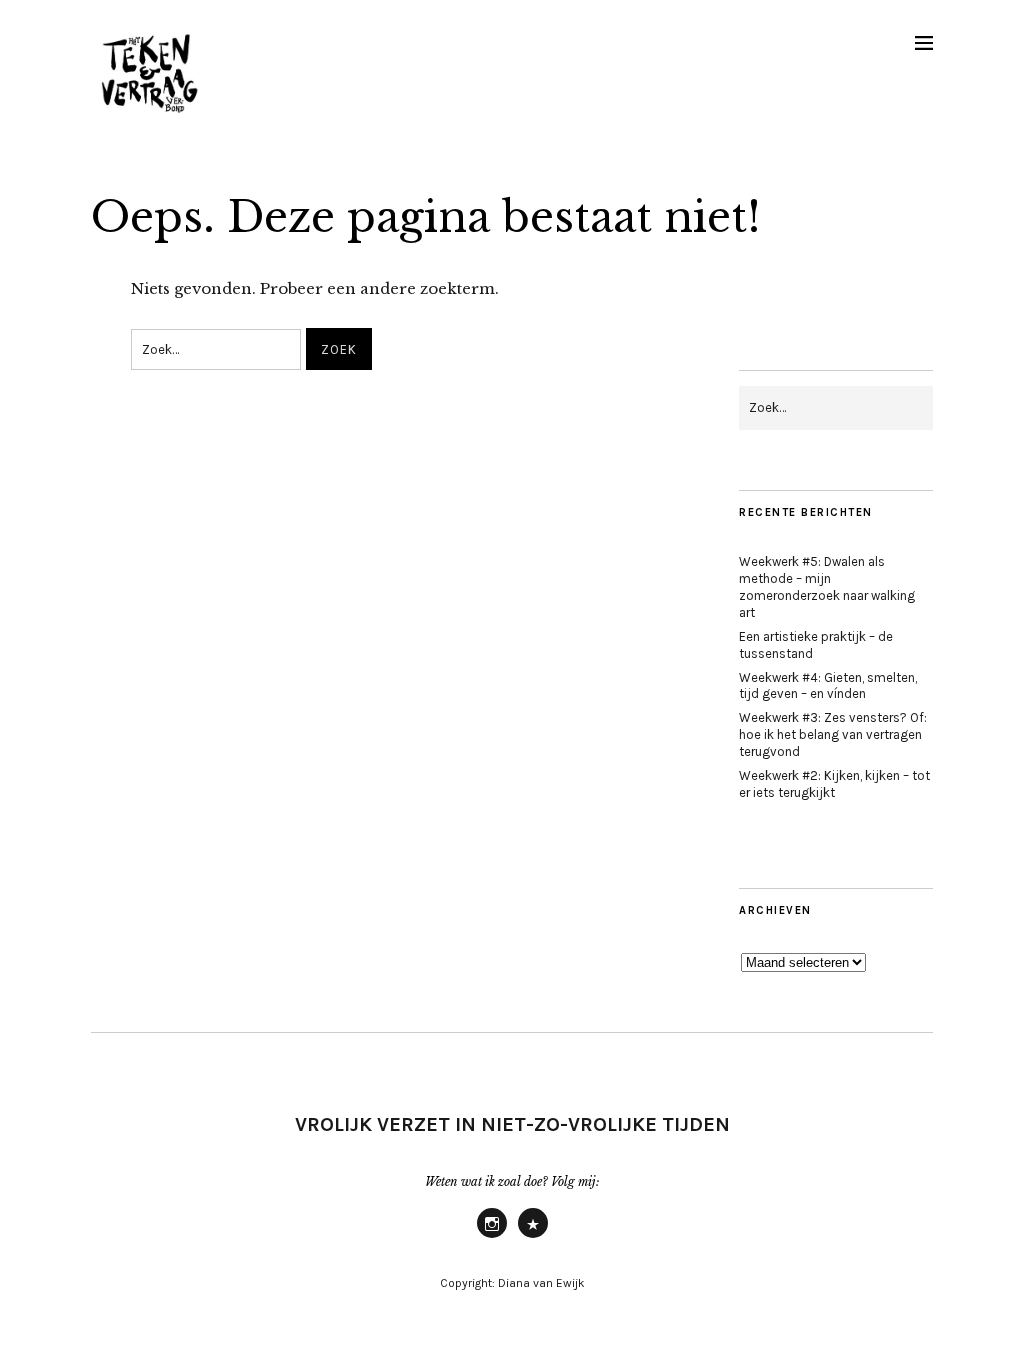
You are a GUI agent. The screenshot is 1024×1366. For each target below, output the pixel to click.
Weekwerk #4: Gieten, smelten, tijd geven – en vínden (828, 686)
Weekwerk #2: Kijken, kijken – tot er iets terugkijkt (834, 784)
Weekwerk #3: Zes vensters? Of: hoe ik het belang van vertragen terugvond (833, 734)
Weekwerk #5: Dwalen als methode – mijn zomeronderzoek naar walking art (827, 587)
